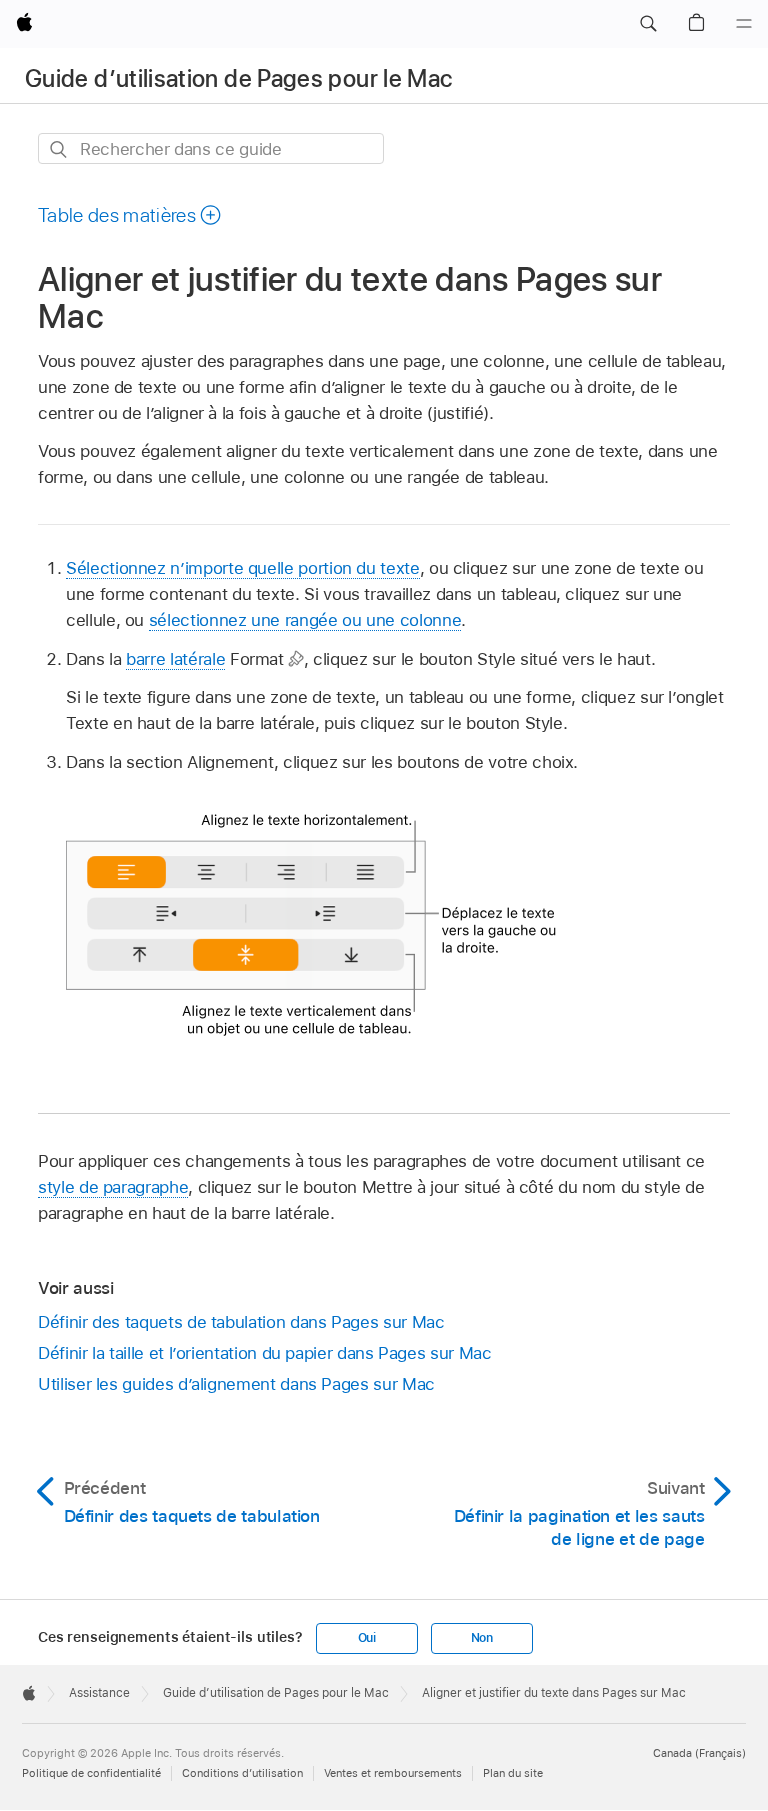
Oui (367, 1638)
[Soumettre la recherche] (59, 149)
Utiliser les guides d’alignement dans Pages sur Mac (236, 1384)
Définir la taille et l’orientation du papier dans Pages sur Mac (265, 1353)
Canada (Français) (699, 1753)
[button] (648, 24)
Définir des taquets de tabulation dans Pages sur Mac (241, 1322)
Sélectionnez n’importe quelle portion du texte (243, 568)
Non (482, 1638)
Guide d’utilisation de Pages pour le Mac (238, 78)
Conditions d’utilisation (242, 1773)
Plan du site (513, 1773)
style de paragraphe (113, 1187)
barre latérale (175, 659)
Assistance (99, 1693)
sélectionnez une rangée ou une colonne (305, 620)
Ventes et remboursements (393, 1773)
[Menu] (744, 24)
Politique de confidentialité (91, 1773)
